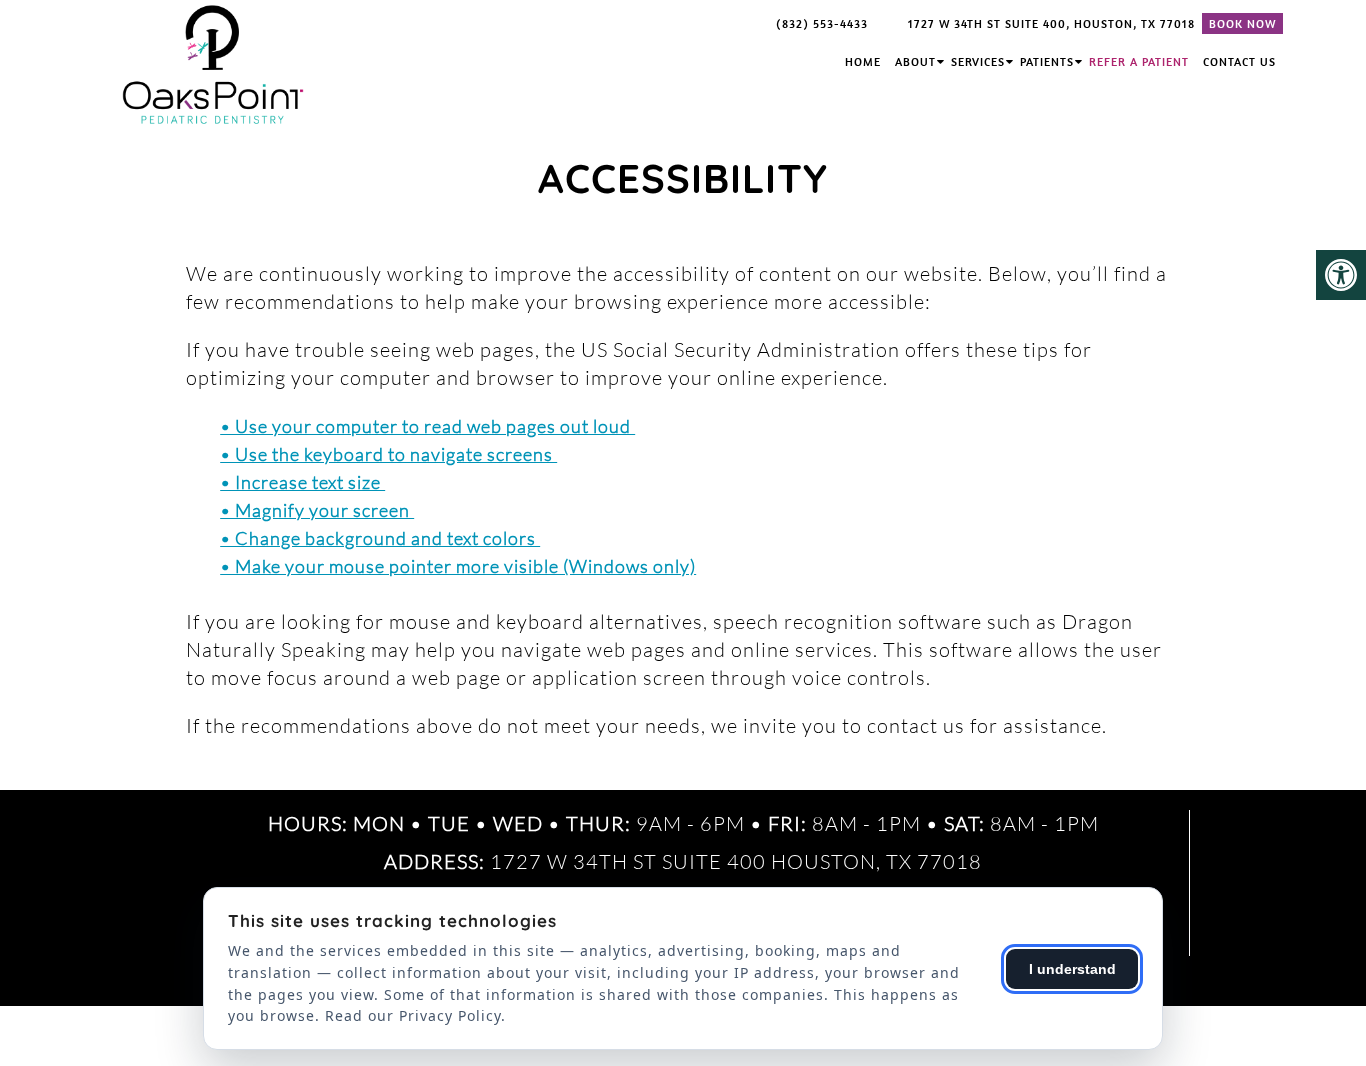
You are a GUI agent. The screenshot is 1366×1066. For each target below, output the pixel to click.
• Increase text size (302, 482)
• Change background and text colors (380, 538)
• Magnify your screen (317, 510)
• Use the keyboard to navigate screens (388, 454)
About (915, 61)
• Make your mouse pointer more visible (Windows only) (458, 566)
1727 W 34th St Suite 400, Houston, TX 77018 (1051, 23)
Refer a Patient (1139, 61)
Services (978, 61)
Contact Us (1239, 61)
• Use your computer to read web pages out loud (427, 426)
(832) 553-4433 (822, 23)
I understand (1072, 969)
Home (863, 61)
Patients (1047, 61)
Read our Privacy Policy (413, 1015)
